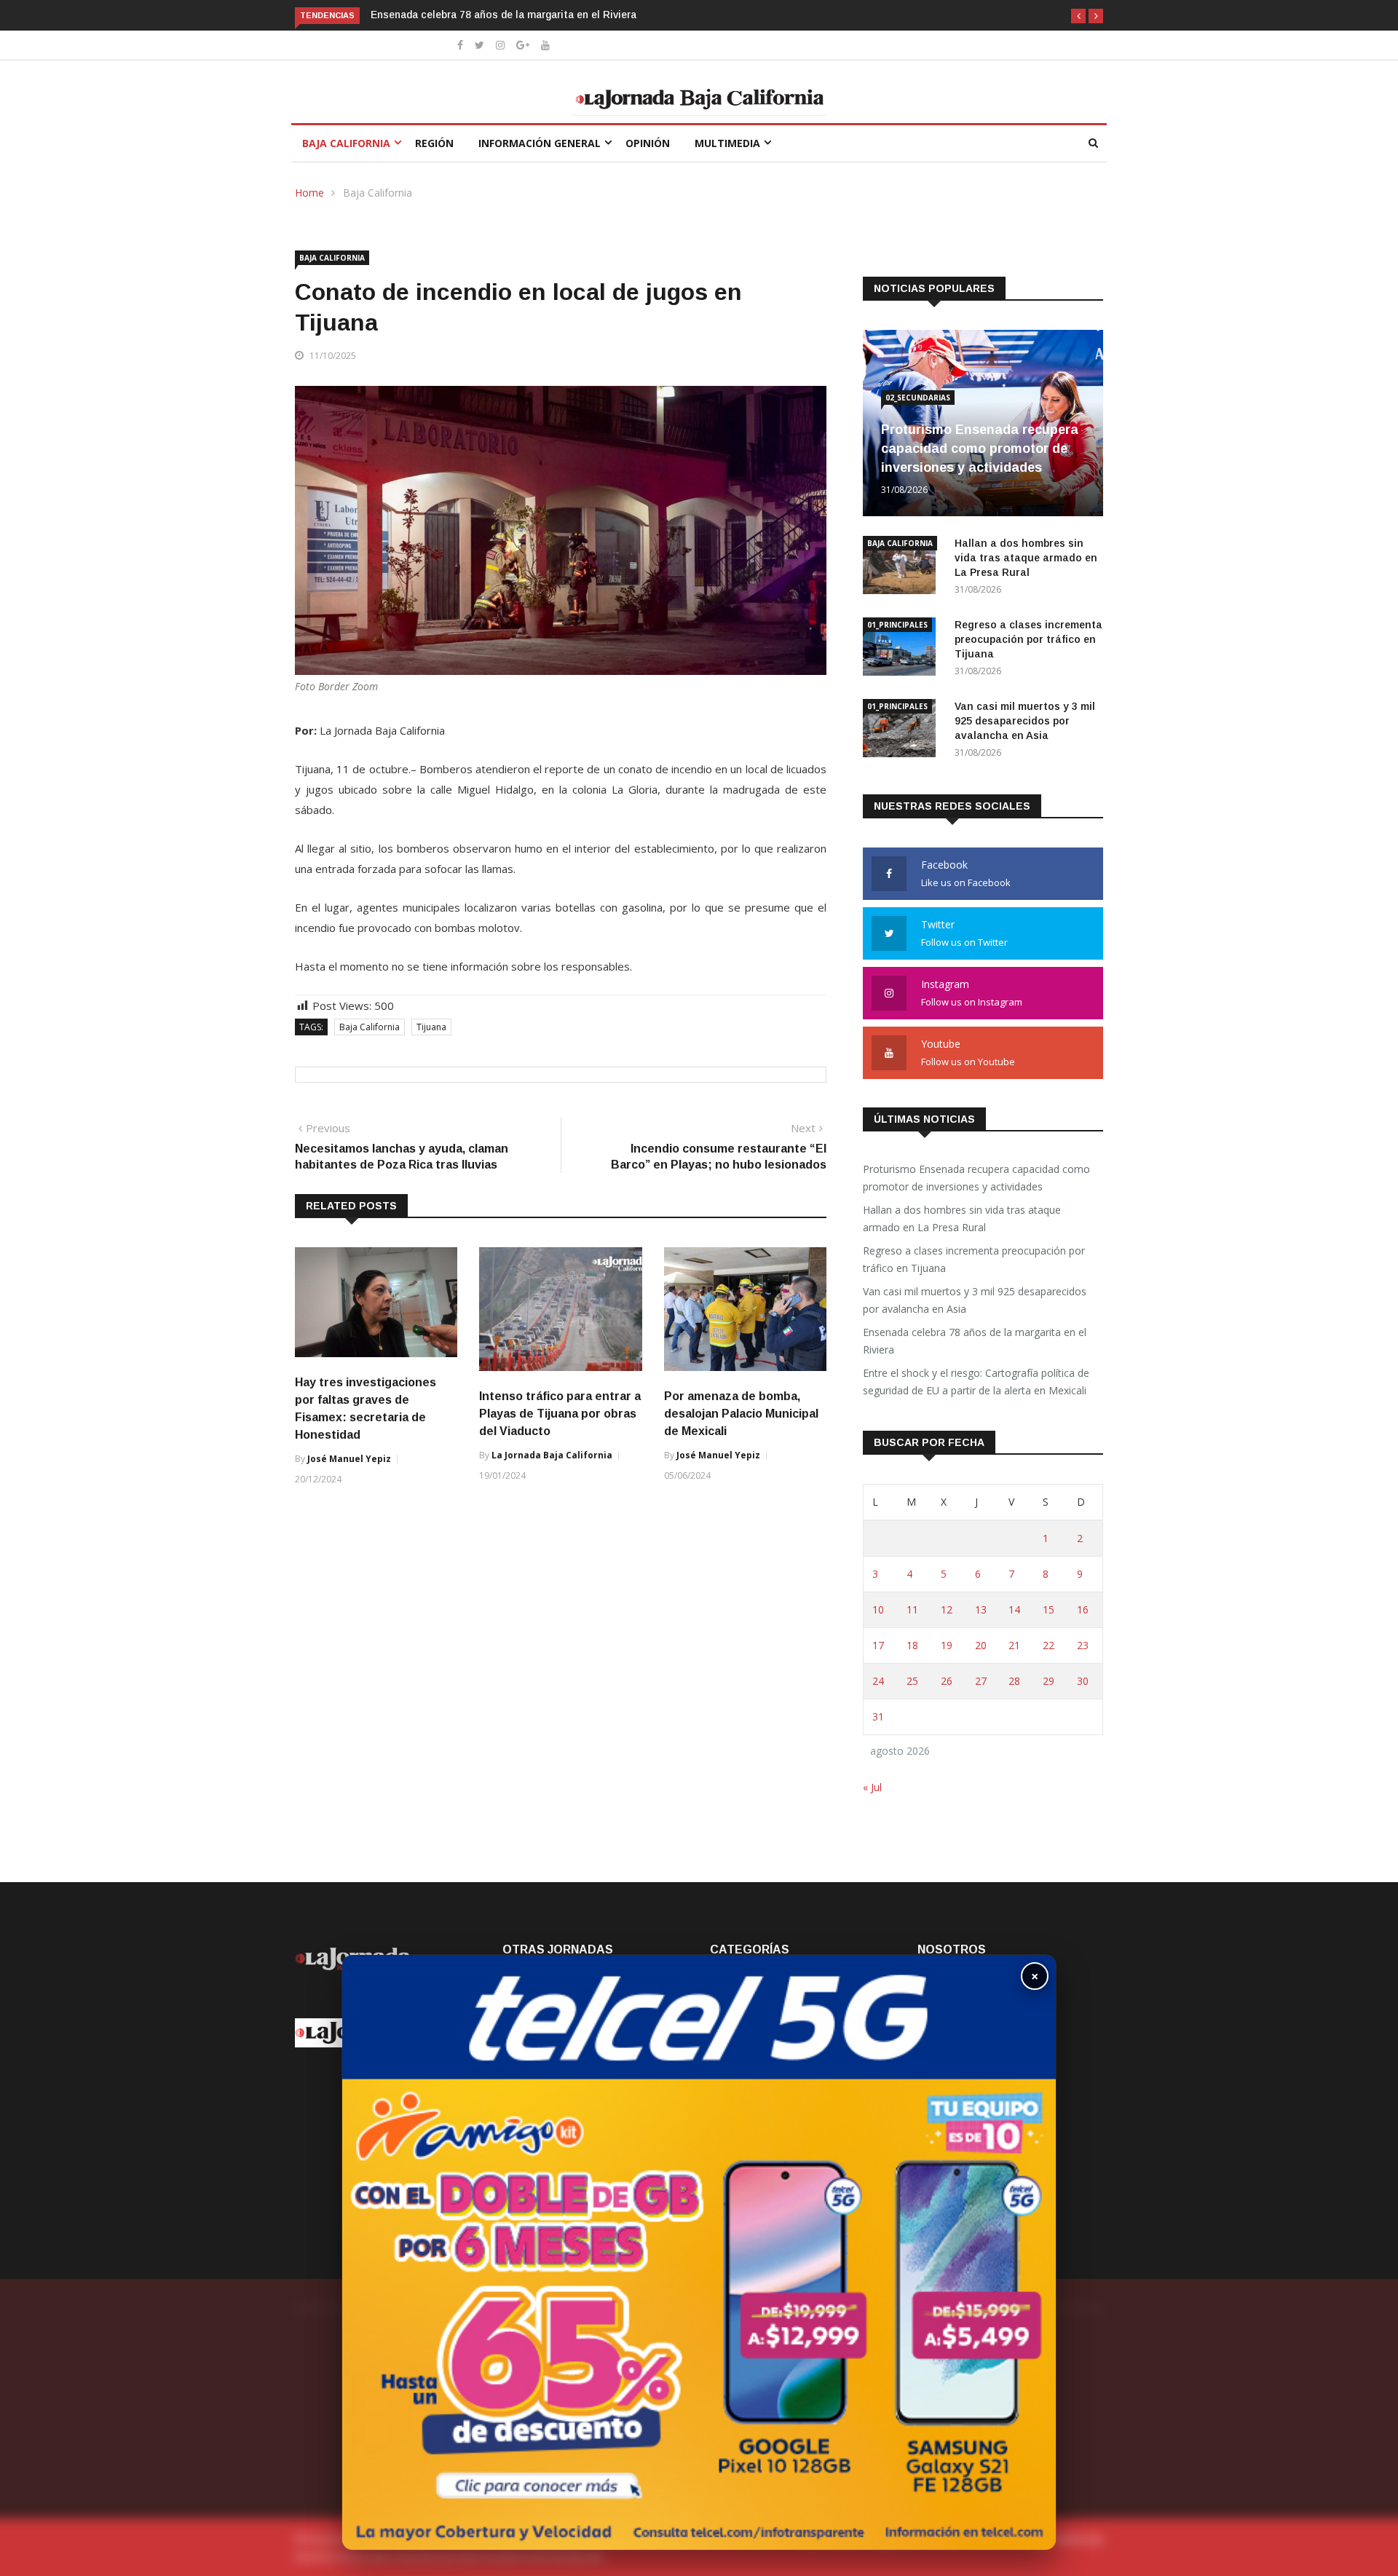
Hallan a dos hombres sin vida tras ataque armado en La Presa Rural (1026, 558)
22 (1048, 1645)
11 (912, 1609)
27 (981, 1681)
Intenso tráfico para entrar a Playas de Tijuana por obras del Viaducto (560, 1414)
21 (1014, 1645)
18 (912, 1645)
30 (1083, 1681)
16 (1083, 1609)
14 (1014, 1609)
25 (912, 1681)
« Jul (872, 1787)
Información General (540, 143)
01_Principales (897, 625)
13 (981, 1609)
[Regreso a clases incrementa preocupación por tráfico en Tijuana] (903, 649)
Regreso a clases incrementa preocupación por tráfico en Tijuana (1028, 639)
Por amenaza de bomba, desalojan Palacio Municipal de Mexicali (741, 1414)
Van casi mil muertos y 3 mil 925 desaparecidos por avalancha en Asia (1025, 721)
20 (981, 1645)
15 (1048, 1609)
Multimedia (727, 143)
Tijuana (431, 1027)
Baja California (346, 143)
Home (309, 193)
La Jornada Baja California (552, 1455)
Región (434, 143)
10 (878, 1609)
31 (878, 1716)
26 (947, 1681)
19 (947, 1645)
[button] (1078, 16)
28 (1014, 1681)
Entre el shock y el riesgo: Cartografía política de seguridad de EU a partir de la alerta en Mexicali (976, 1382)
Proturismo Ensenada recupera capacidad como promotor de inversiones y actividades (980, 449)
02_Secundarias (918, 398)
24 (878, 1681)
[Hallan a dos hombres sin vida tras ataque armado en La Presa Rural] (903, 568)
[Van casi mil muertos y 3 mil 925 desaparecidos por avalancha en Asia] (903, 731)
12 (947, 1609)
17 (878, 1645)
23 (1083, 1645)
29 (1048, 1681)
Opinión (648, 143)
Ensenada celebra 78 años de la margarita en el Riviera (395, 15)
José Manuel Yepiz (349, 1459)
